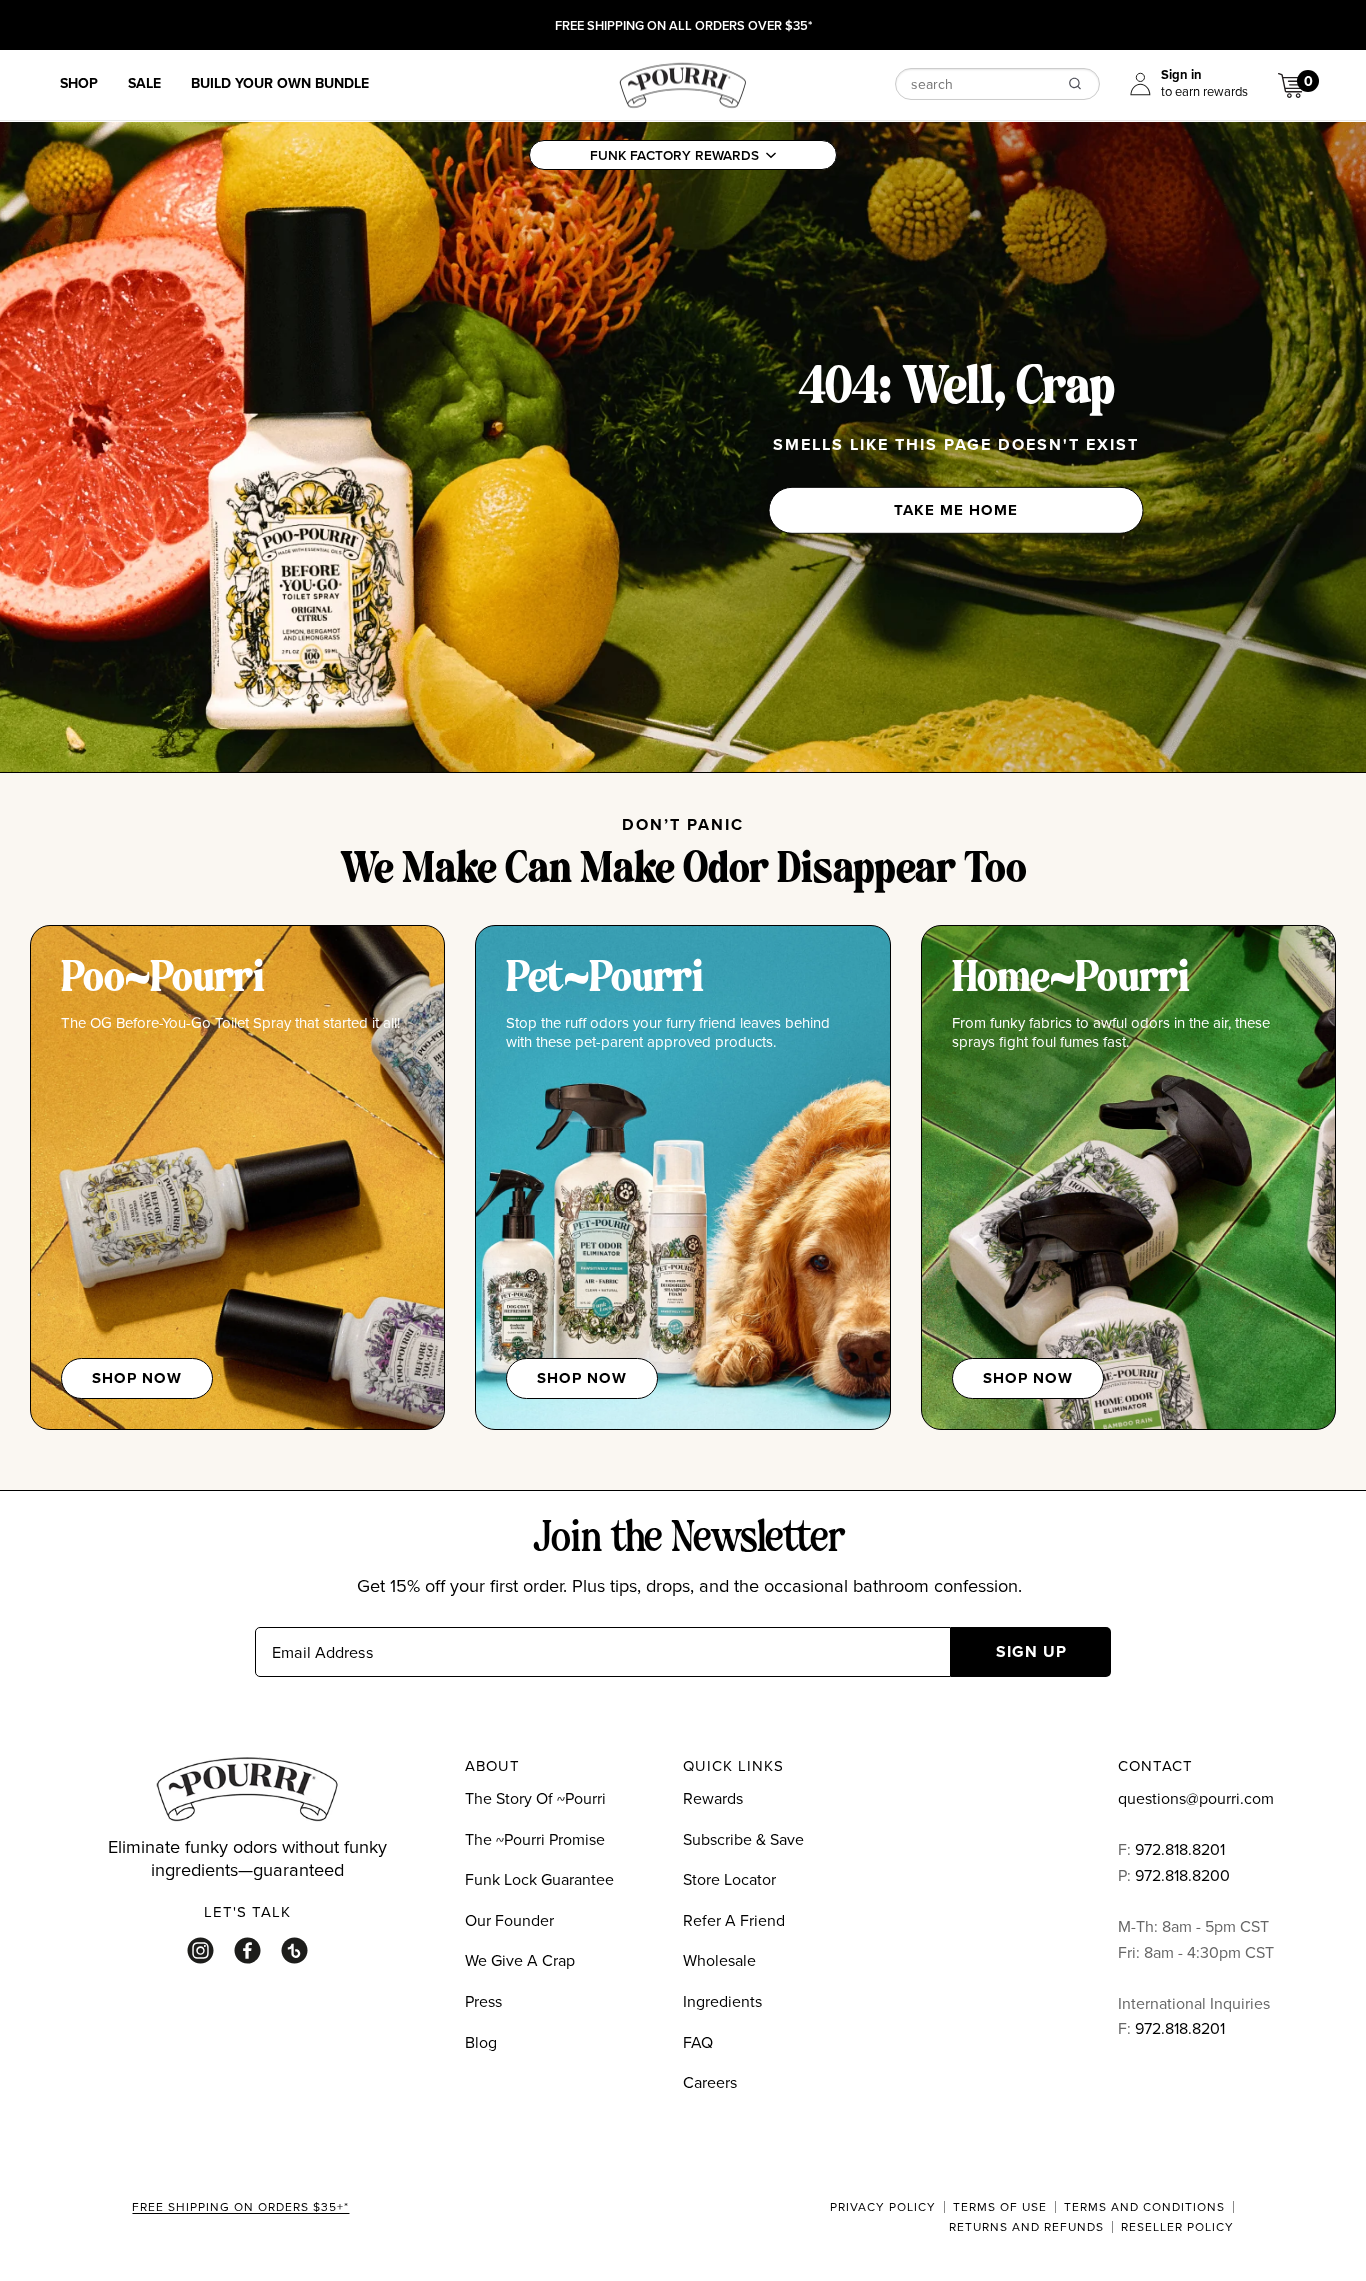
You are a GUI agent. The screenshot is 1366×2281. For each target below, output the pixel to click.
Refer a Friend (734, 1920)
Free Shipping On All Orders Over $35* (683, 27)
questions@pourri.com (1196, 1798)
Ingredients (722, 2001)
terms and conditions (1144, 2207)
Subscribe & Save (743, 1839)
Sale (144, 84)
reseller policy (1177, 2227)
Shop (79, 84)
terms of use (1000, 2207)
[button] (683, 155)
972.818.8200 (1184, 1875)
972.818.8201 (1180, 1849)
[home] (683, 83)
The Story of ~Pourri (535, 1798)
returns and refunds (1026, 2227)
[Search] (1075, 83)
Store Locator (729, 1879)
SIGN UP (1031, 1651)
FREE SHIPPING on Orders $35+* (240, 2208)
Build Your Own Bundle (280, 84)
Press (483, 2001)
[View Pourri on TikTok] (294, 1950)
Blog (481, 2042)
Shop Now (137, 1378)
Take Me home (956, 510)
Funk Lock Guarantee (539, 1879)
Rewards (713, 1798)
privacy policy (883, 2207)
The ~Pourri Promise (535, 1839)
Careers (710, 2082)
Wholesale (719, 1960)
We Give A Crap (520, 1960)
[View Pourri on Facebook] (247, 1950)
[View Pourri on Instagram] (200, 1950)
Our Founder (509, 1920)
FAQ (698, 2042)
